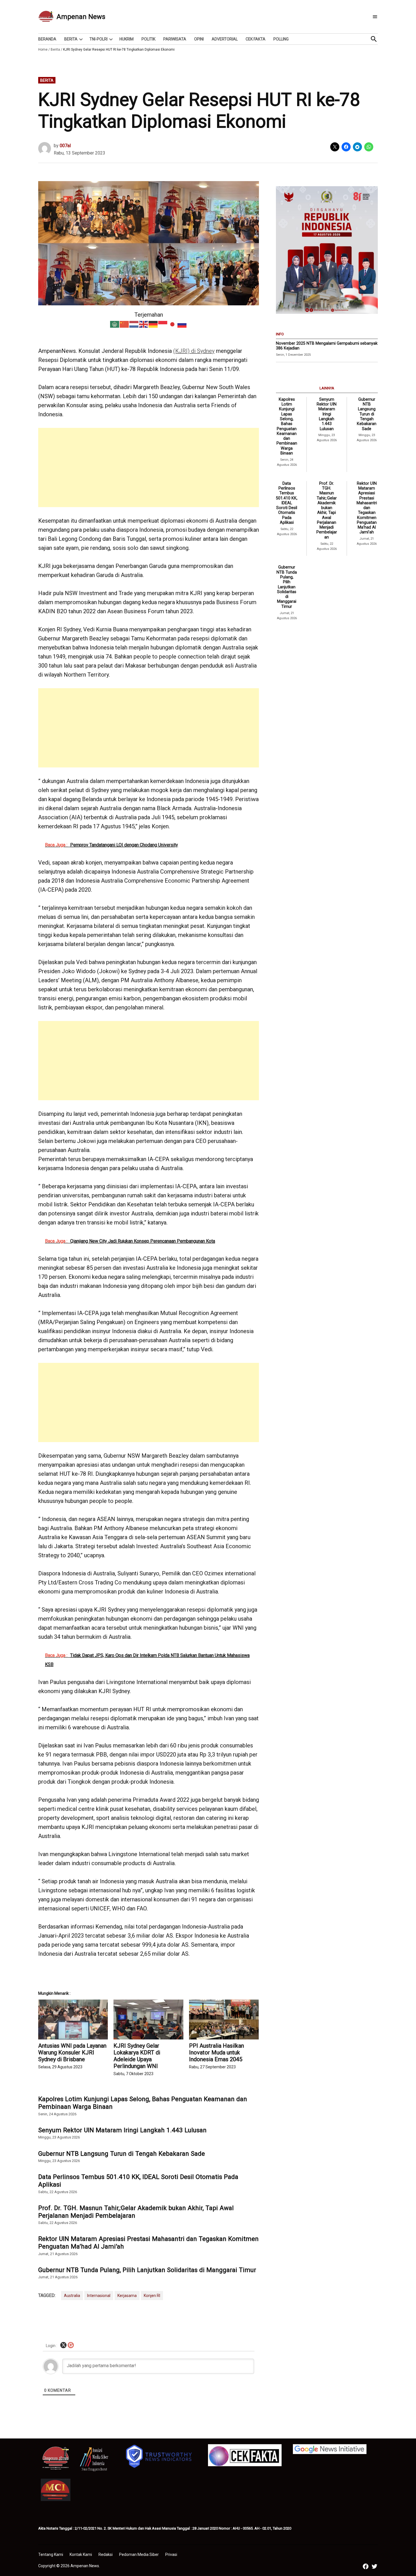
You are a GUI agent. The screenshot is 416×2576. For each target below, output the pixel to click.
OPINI (199, 39)
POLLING (281, 39)
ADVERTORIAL (225, 39)
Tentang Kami (51, 2554)
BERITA (71, 39)
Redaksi (106, 2554)
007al (65, 146)
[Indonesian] (163, 324)
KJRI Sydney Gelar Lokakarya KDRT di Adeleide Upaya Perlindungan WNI (137, 2056)
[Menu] (375, 17)
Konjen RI (152, 2296)
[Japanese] (173, 324)
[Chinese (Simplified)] (125, 324)
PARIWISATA (175, 39)
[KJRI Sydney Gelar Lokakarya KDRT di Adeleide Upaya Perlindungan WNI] (148, 2020)
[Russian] (182, 324)
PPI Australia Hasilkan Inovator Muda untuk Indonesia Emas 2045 (216, 2052)
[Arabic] (115, 324)
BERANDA (47, 39)
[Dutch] (134, 324)
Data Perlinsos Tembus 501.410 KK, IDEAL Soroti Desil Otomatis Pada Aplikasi (138, 2181)
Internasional (99, 2296)
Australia (72, 2296)
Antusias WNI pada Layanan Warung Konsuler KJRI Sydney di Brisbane (72, 2052)
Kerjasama (127, 2296)
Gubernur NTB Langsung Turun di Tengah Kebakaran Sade (122, 2154)
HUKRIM (126, 39)
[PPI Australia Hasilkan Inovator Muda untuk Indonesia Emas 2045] (224, 2020)
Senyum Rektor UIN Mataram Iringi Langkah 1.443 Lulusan (122, 2130)
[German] (153, 324)
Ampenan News (81, 17)
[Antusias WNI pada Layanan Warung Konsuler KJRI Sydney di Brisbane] (73, 2020)
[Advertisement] (149, 467)
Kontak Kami (81, 2554)
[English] (144, 324)
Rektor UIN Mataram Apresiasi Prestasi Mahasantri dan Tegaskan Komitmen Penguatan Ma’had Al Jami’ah (148, 2243)
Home (43, 50)
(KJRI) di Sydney (194, 351)
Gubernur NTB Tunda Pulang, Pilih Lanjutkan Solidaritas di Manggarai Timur (147, 2270)
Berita (55, 50)
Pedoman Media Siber (139, 2554)
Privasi (171, 2554)
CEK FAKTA (256, 39)
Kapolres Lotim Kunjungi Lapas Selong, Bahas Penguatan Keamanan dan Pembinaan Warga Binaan (143, 2103)
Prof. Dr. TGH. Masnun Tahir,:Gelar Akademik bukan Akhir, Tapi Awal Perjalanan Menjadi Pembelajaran (136, 2212)
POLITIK (148, 39)
